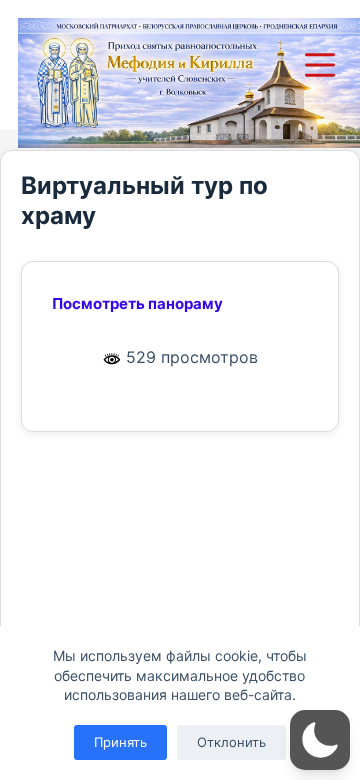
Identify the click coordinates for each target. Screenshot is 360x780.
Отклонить (231, 742)
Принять (120, 742)
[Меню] (323, 65)
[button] (320, 740)
